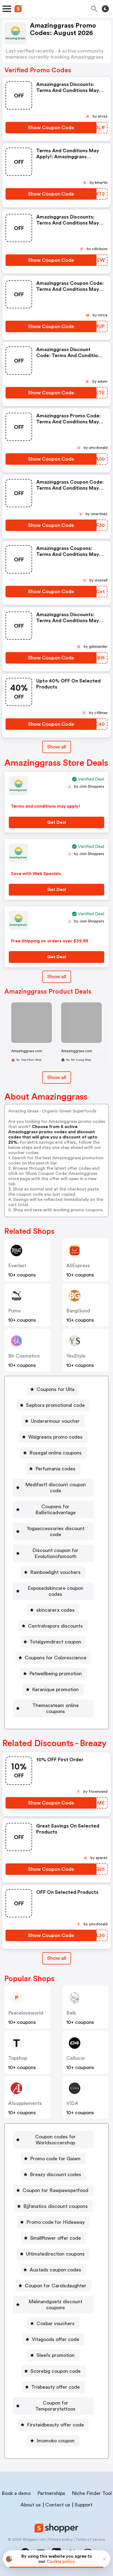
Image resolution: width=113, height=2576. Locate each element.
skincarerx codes (55, 1610)
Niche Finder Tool (92, 2493)
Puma (14, 1311)
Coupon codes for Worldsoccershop (55, 2140)
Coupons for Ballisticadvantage (56, 1510)
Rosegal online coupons (56, 1453)
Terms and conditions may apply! (46, 806)
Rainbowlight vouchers (55, 1572)
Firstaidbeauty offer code (55, 2425)
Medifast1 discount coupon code (56, 1488)
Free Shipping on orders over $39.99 (50, 941)
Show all (57, 747)
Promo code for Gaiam (55, 2159)
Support (84, 2505)
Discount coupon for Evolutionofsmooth (55, 1553)
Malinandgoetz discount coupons (55, 2305)
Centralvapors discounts (55, 1626)
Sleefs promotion (56, 2355)
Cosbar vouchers (56, 2323)
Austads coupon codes (55, 2270)
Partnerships (51, 2493)
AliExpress (78, 1266)
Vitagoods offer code (56, 2339)
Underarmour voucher (55, 1421)
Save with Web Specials (36, 874)
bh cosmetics (24, 1356)
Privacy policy (60, 2540)
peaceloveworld (26, 2013)
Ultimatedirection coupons (55, 2254)
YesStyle (76, 1356)
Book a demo (16, 2493)
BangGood (78, 1311)
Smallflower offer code (56, 2238)
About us (31, 2505)
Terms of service (90, 2540)
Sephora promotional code (55, 1405)
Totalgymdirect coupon (55, 1642)
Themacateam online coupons (56, 1708)
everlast (17, 1266)
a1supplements (25, 2103)
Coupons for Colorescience (56, 1658)
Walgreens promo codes (55, 1437)
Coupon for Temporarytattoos (55, 2406)
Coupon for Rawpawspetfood (55, 2190)
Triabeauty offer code (56, 2387)
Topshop (18, 2058)
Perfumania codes (55, 1469)
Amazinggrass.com (27, 1051)
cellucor (76, 2058)
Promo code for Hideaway (56, 2222)
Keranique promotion (55, 1689)
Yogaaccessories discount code (56, 1531)
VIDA (72, 2103)
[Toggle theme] (105, 9)
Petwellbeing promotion (56, 1674)
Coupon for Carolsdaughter (56, 2286)
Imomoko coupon (56, 2441)
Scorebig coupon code (56, 2371)
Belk (71, 2013)
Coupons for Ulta (55, 1389)
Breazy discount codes (56, 2175)
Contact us (58, 2505)
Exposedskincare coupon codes (56, 1591)
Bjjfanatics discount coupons (56, 2206)
